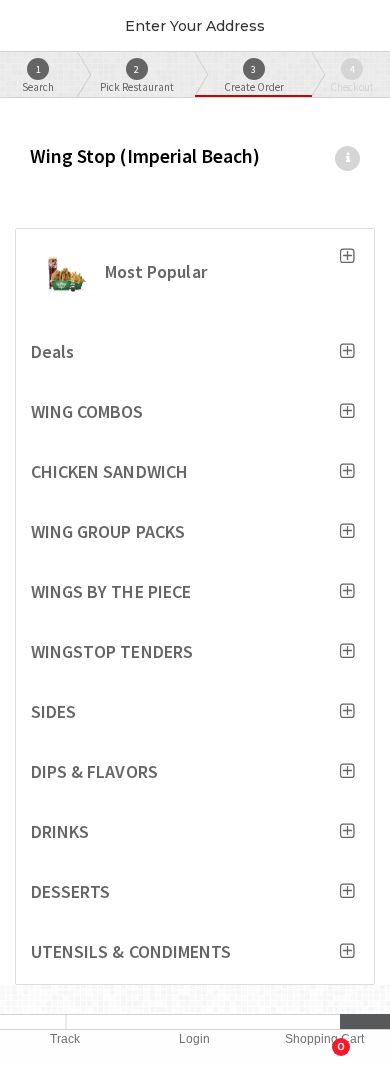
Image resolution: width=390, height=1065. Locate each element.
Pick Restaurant (137, 78)
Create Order (254, 78)
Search (38, 78)
